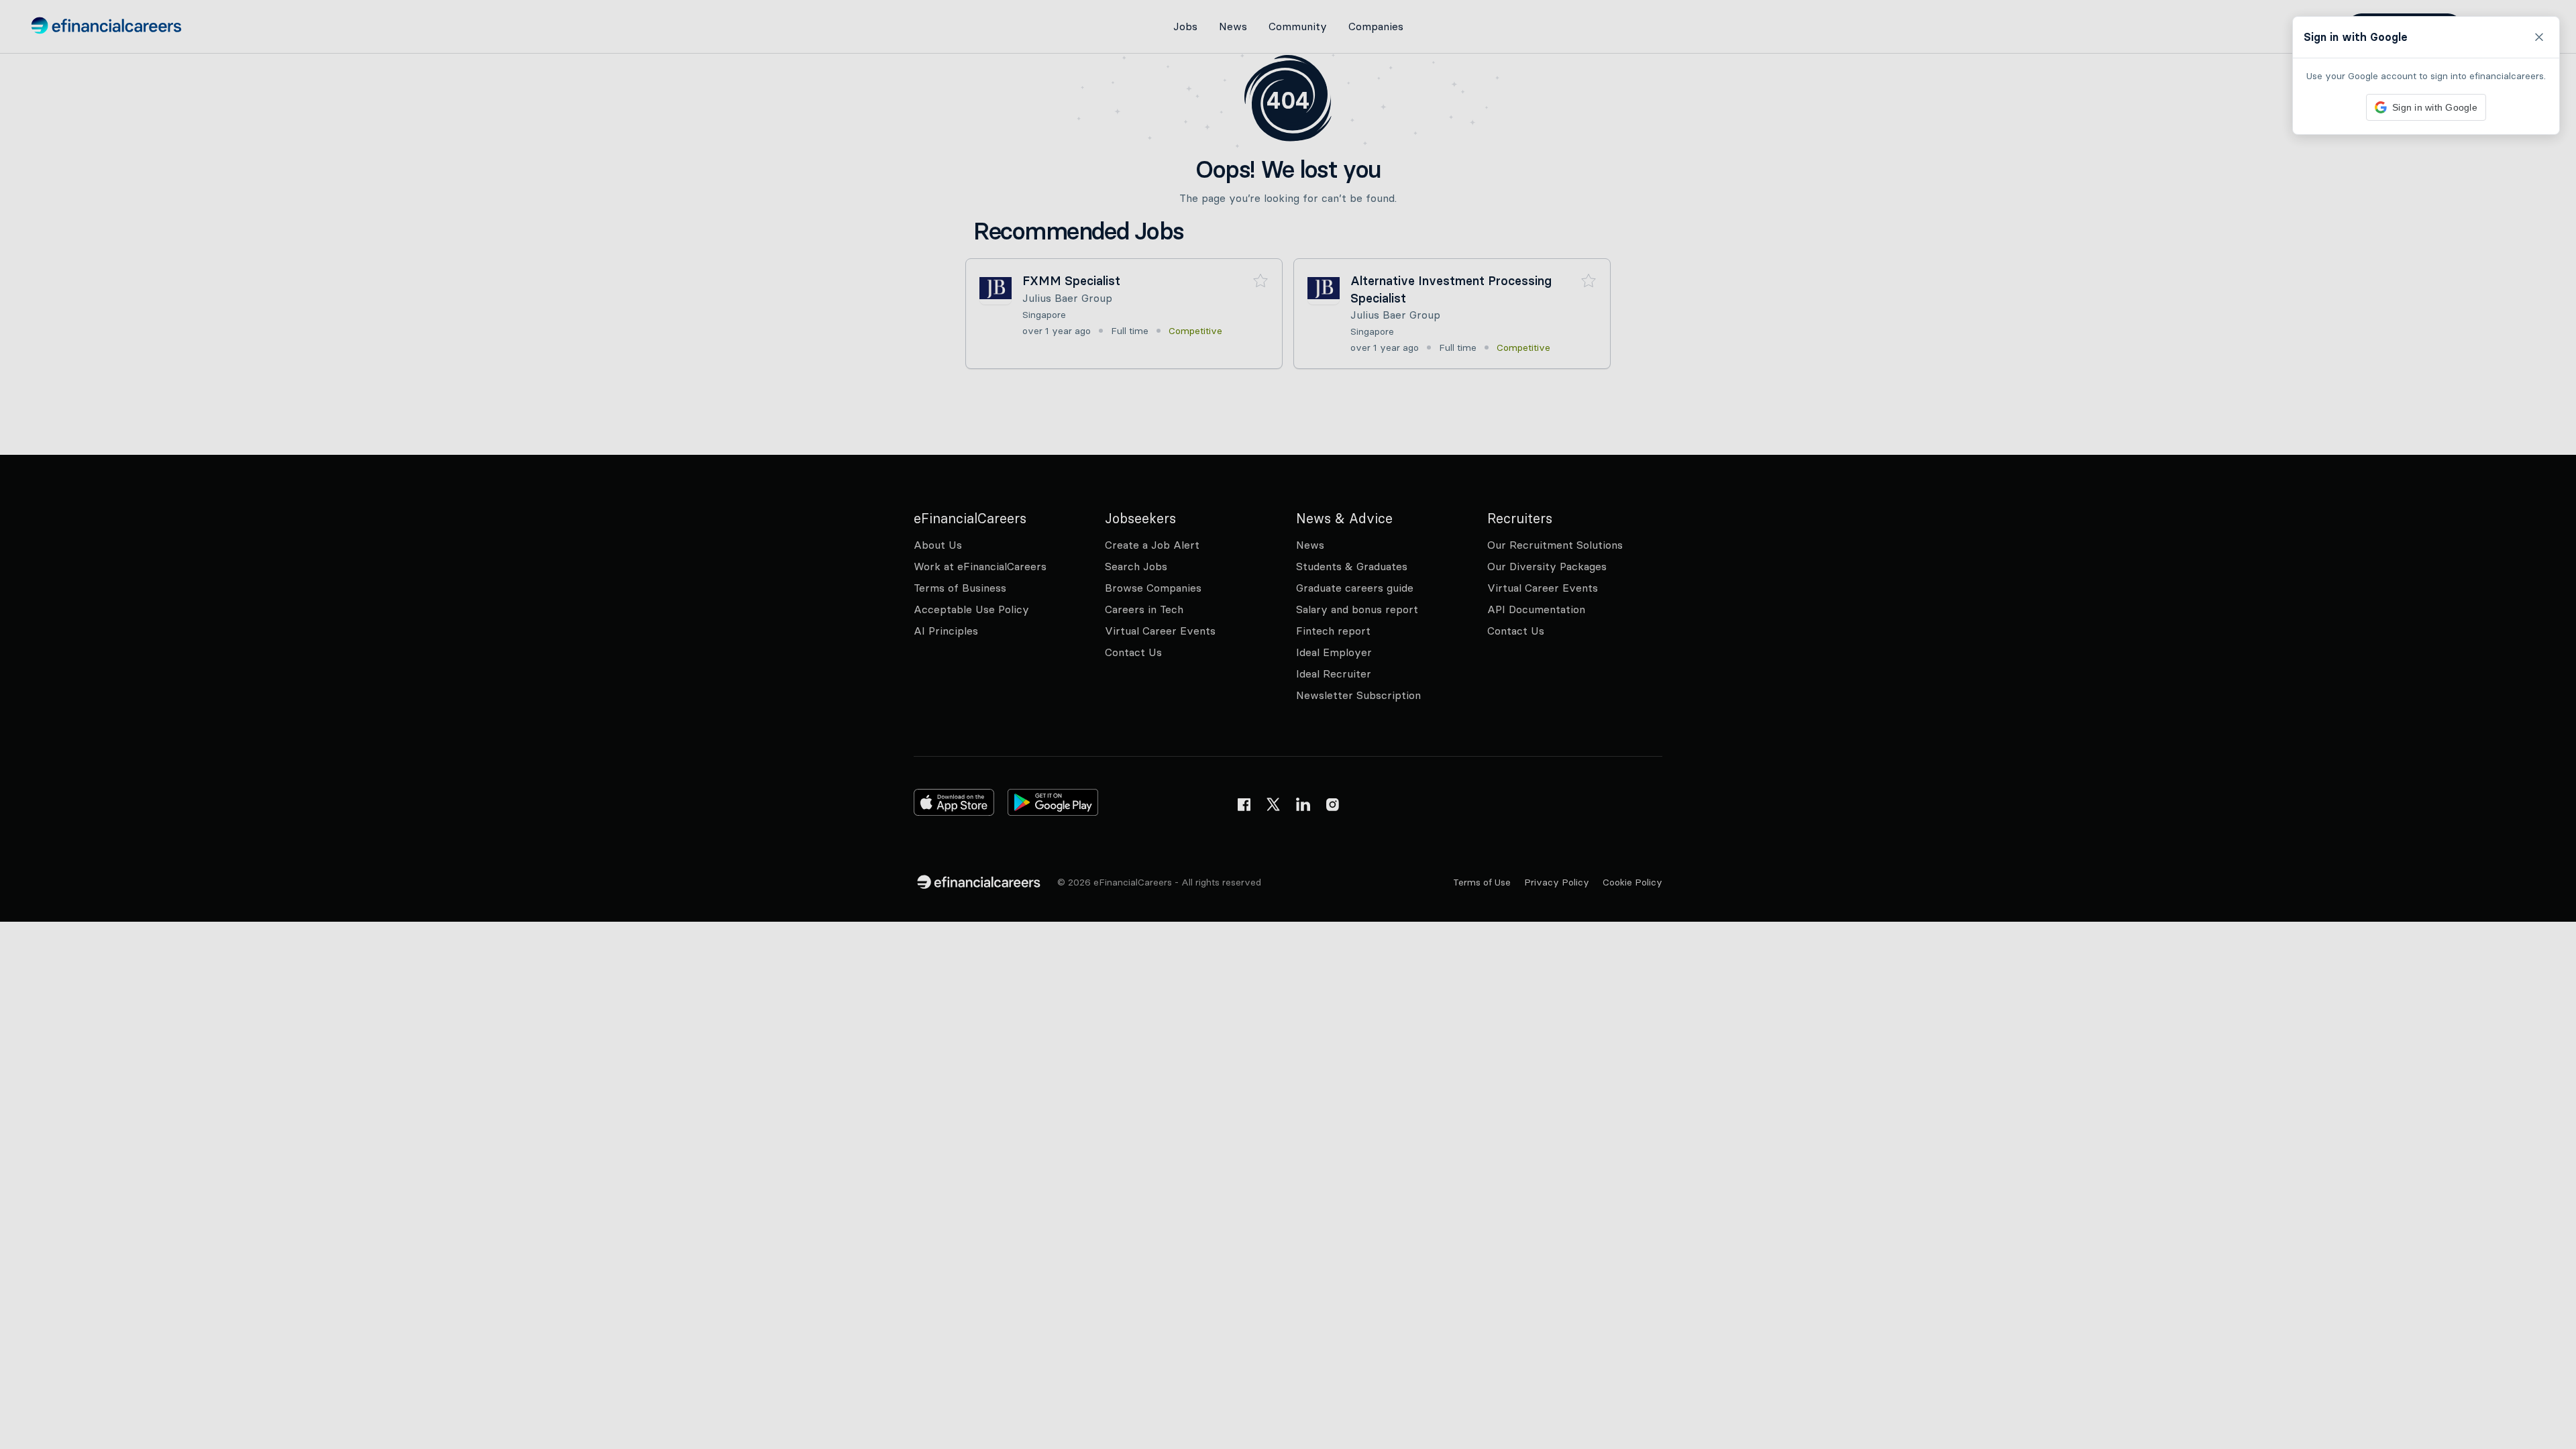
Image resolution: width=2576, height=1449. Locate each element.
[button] (1288, 724)
